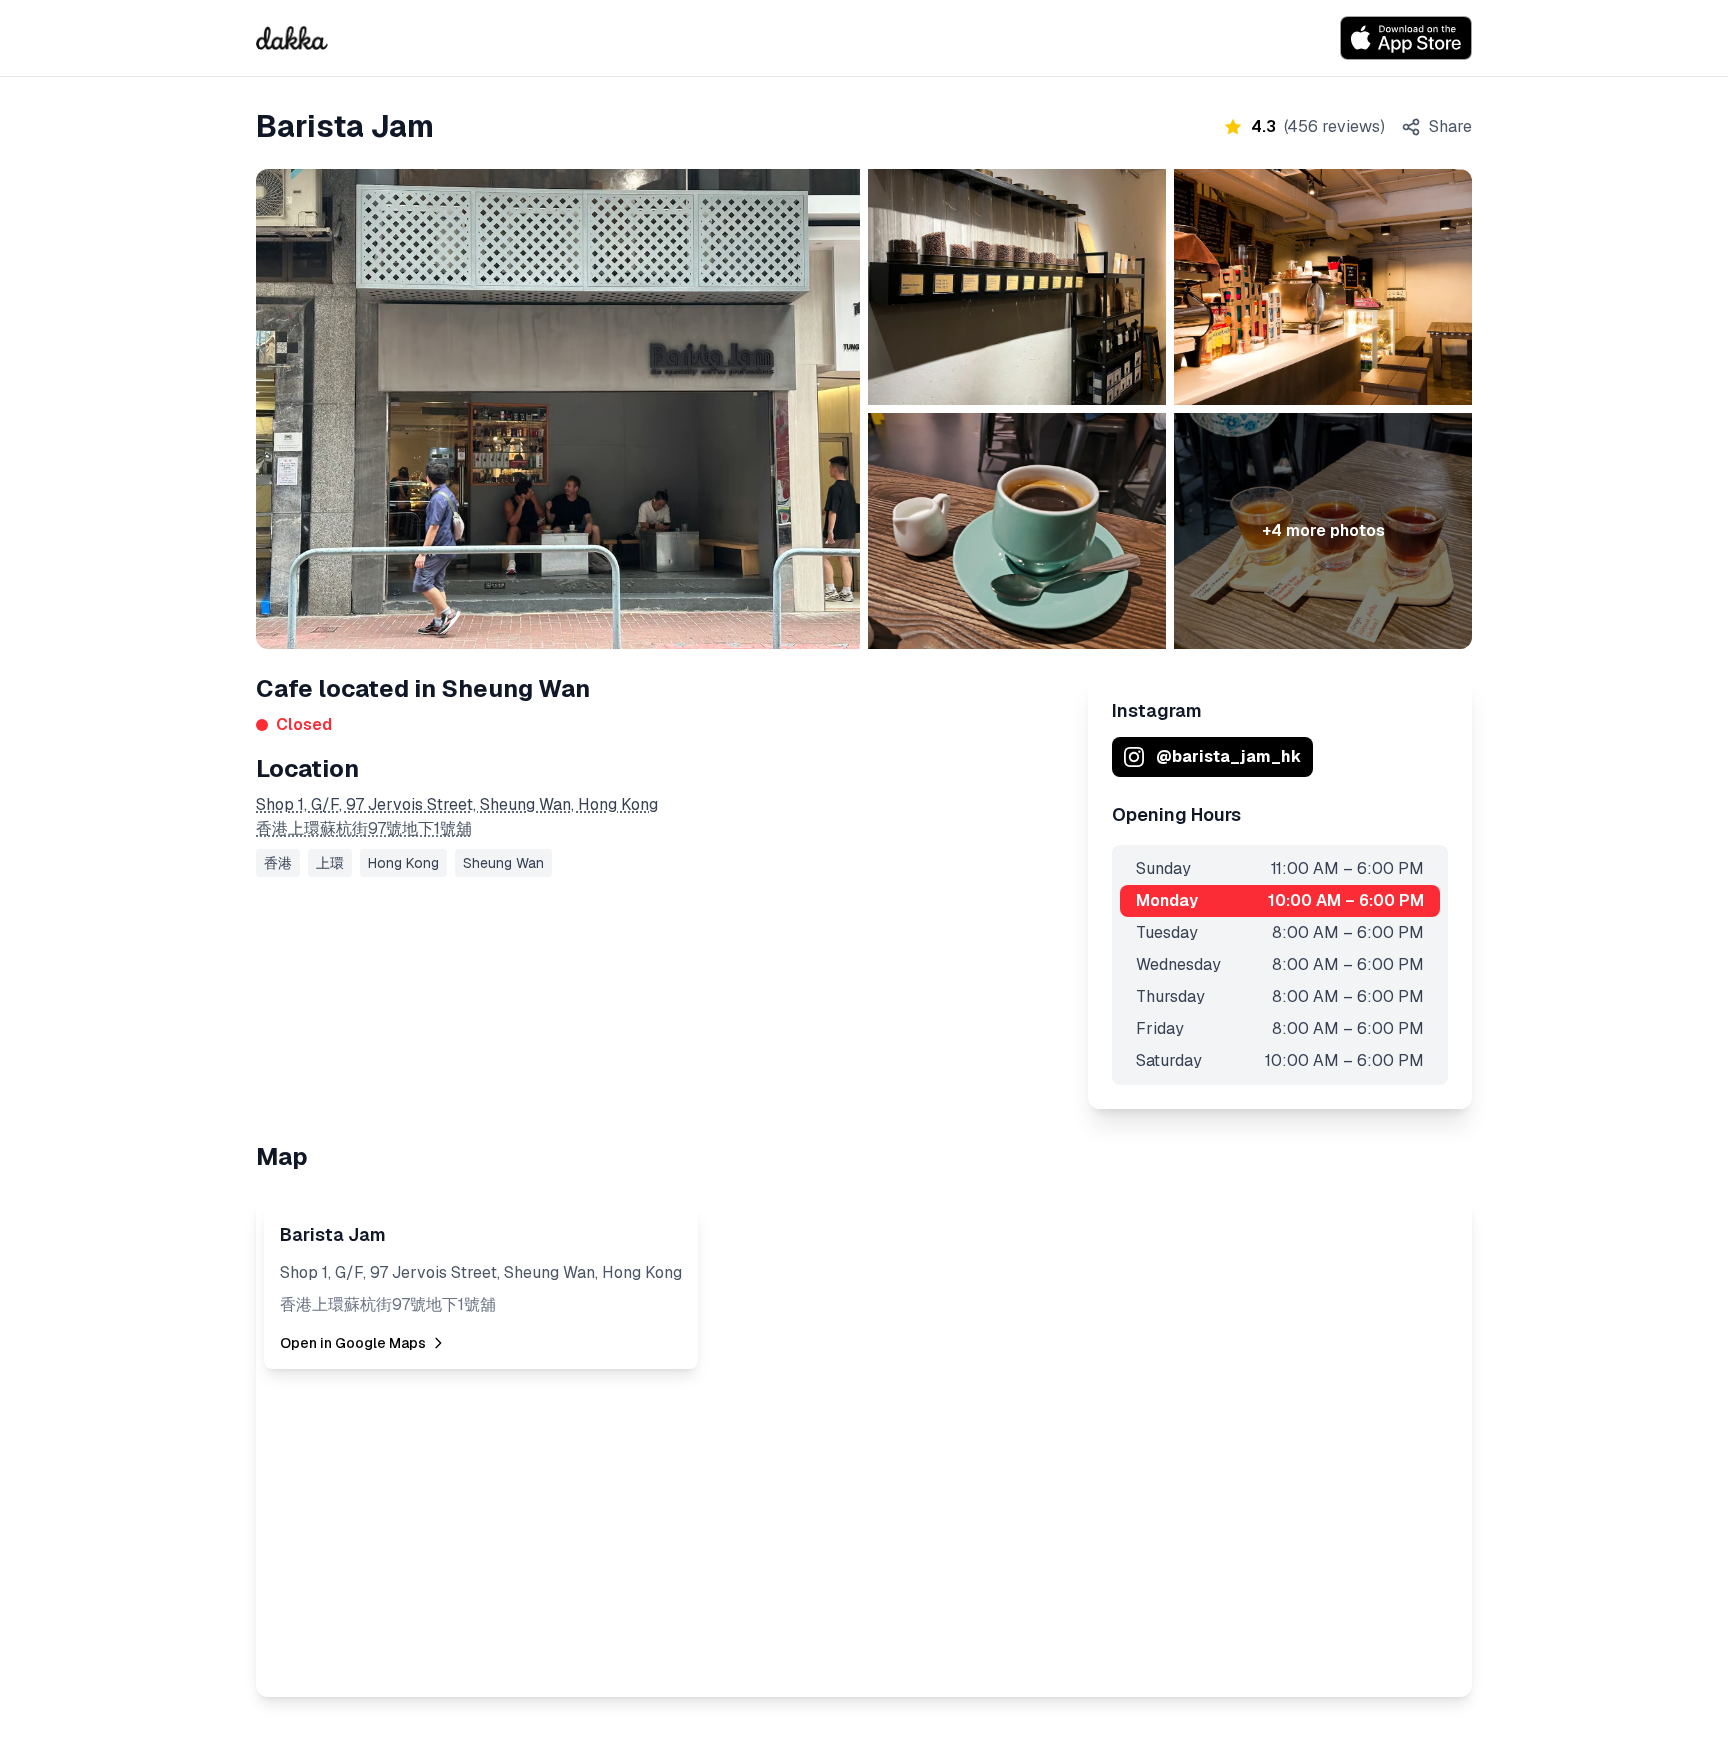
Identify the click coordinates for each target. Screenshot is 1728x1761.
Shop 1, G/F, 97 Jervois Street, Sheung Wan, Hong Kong (457, 804)
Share (1450, 126)
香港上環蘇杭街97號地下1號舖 (364, 828)
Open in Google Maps (353, 1343)
